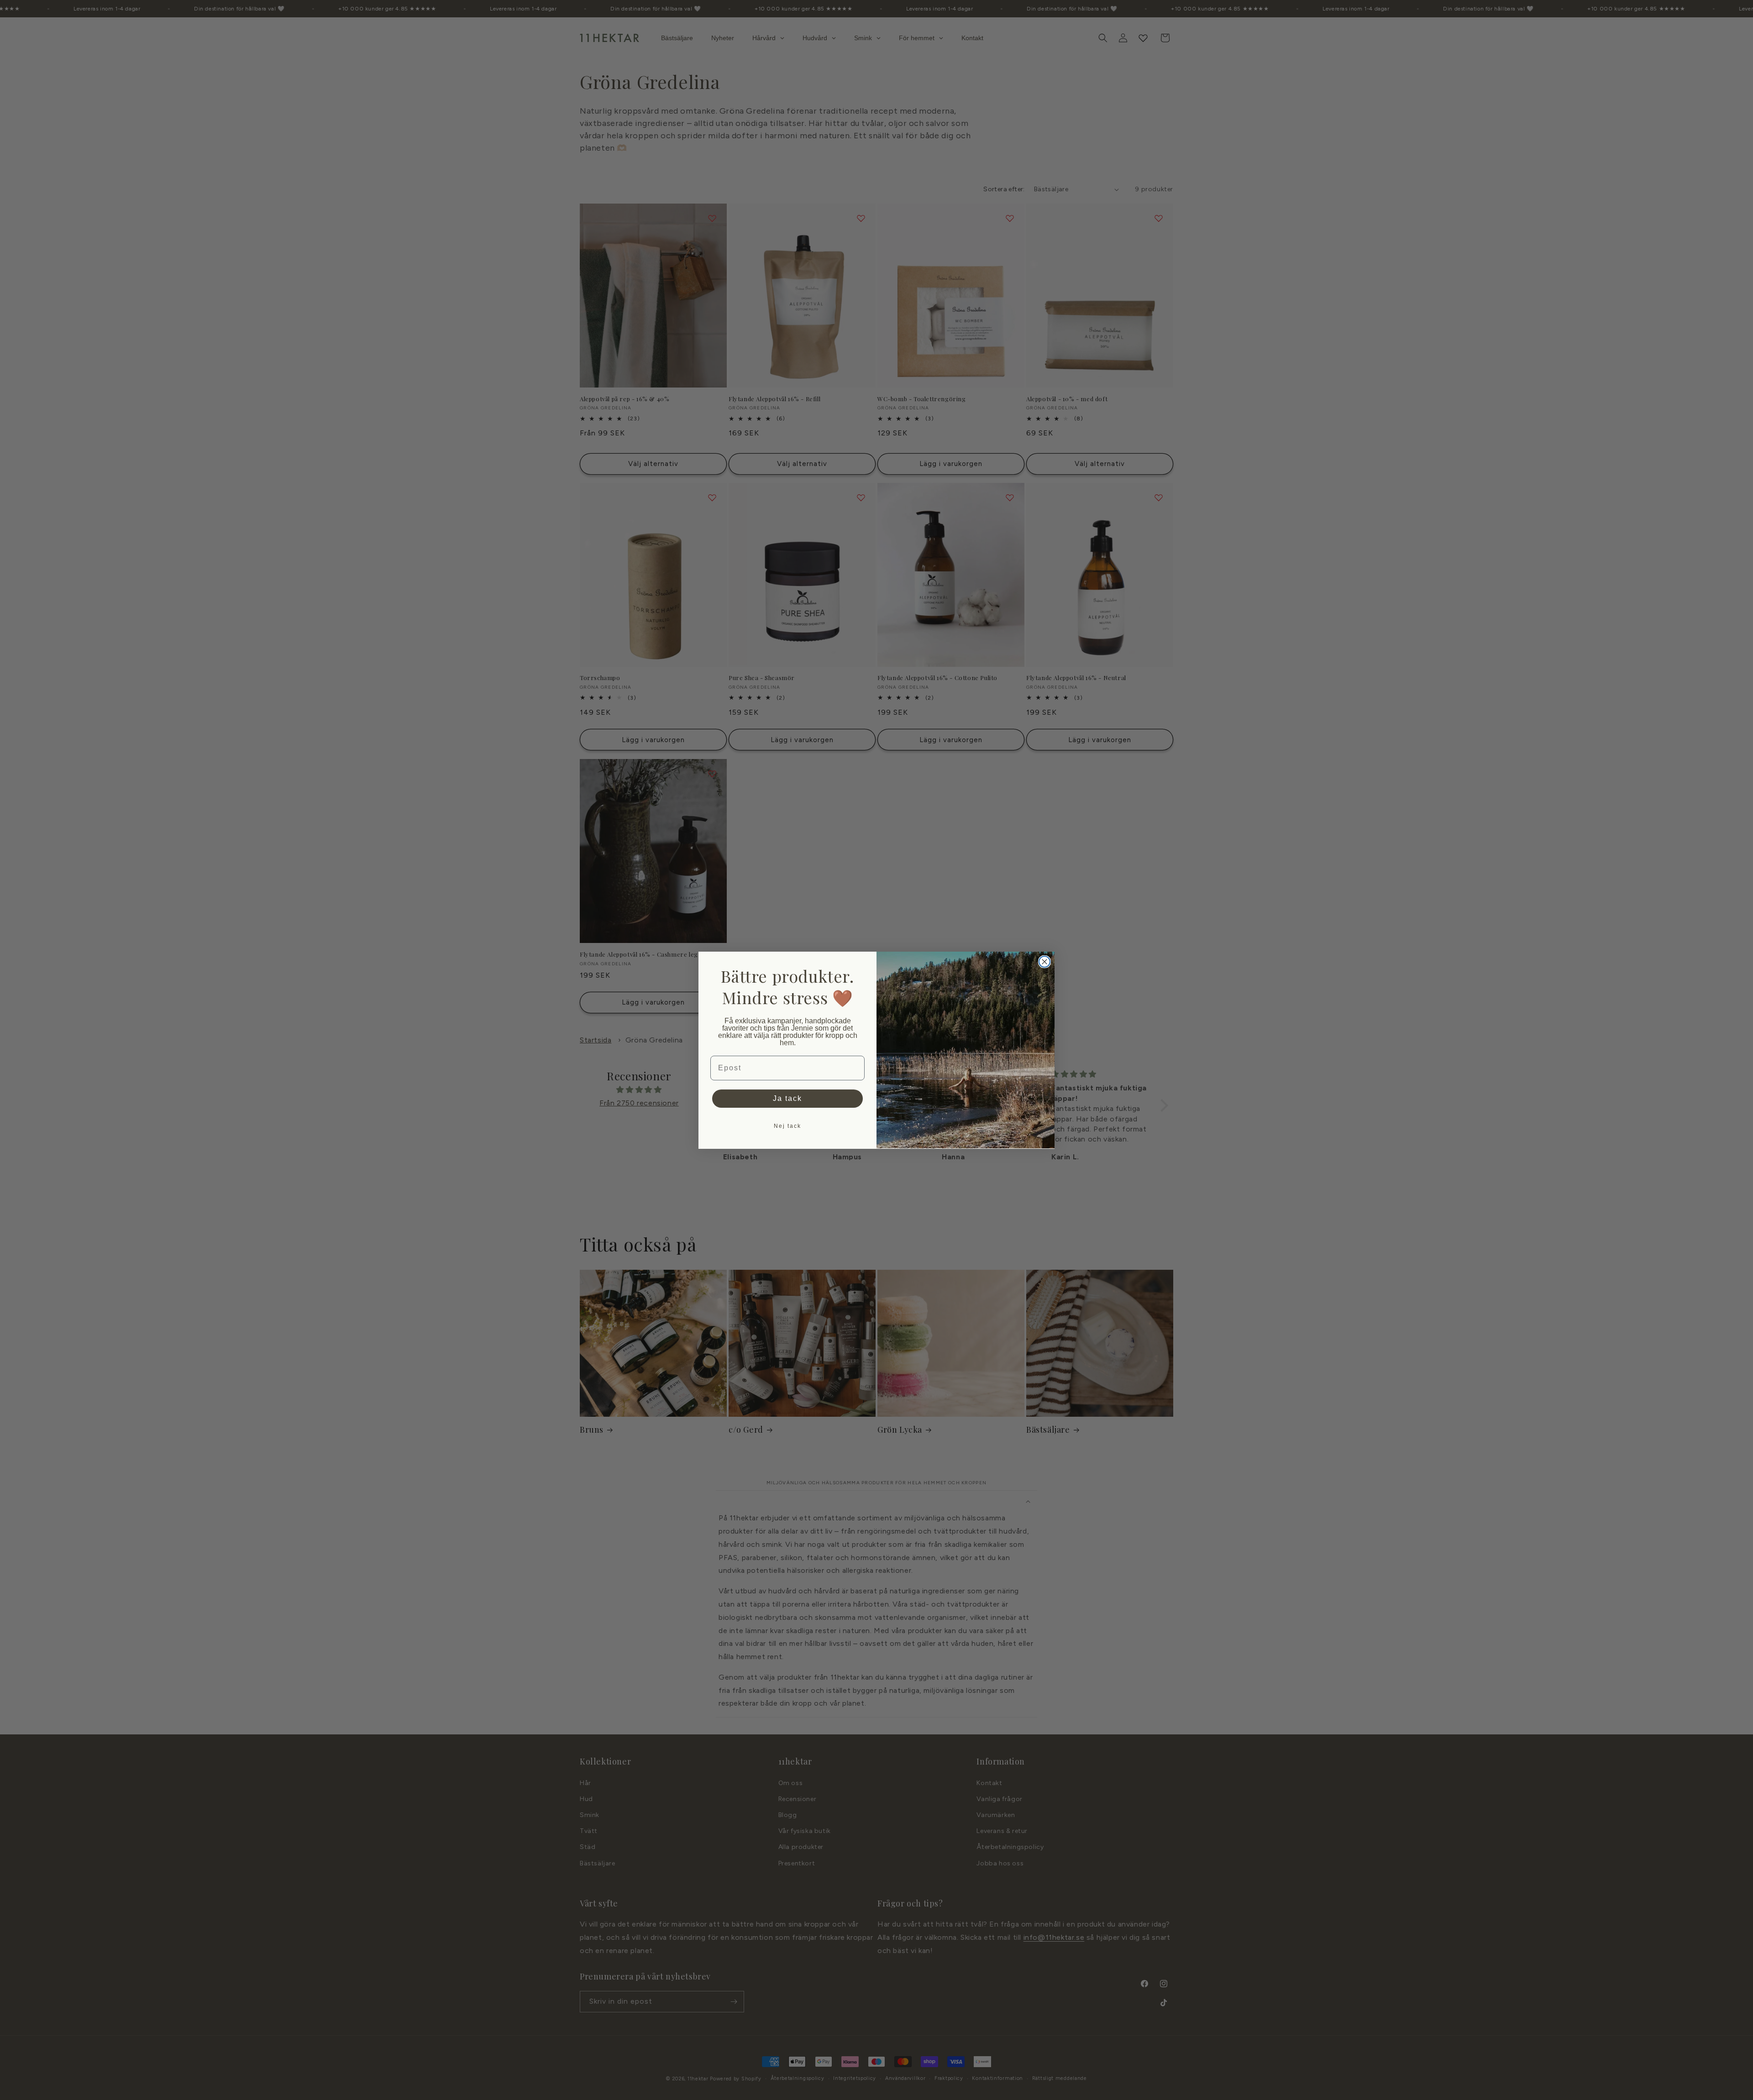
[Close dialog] (1044, 962)
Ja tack (787, 1098)
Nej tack (787, 1126)
